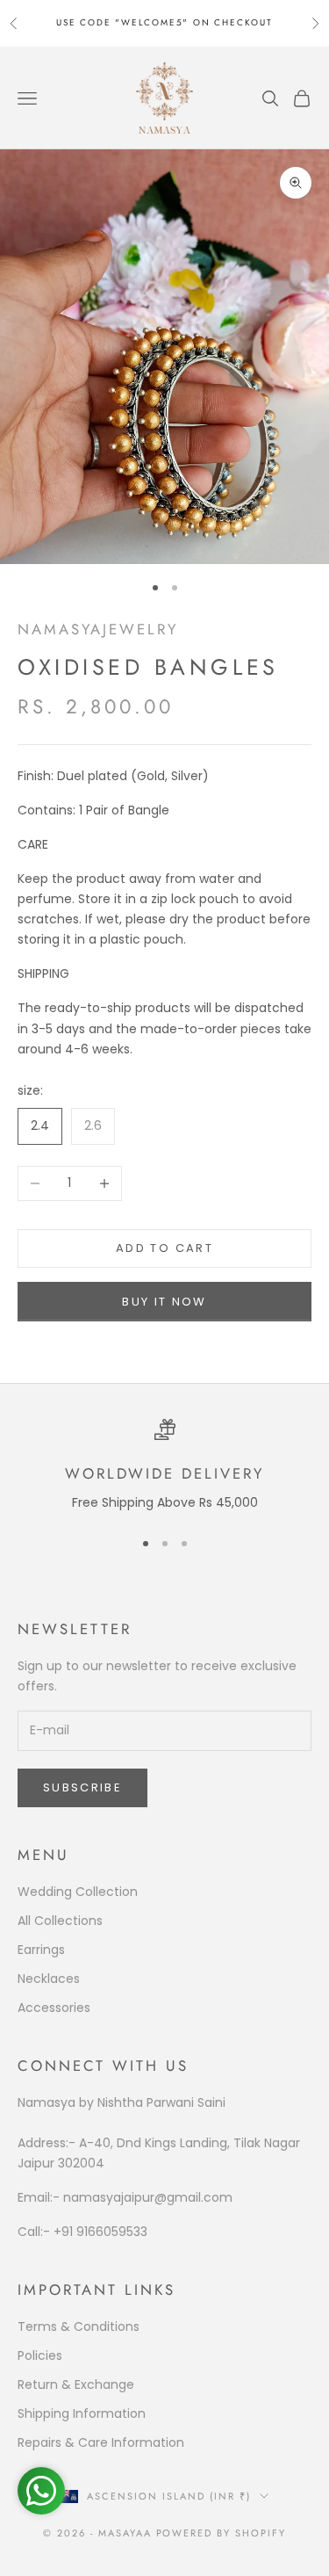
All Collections (60, 1921)
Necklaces (49, 1979)
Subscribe (82, 1787)
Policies (40, 2355)
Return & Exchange (76, 2384)
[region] (164, 1466)
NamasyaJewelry (98, 629)
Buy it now (164, 1302)
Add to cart (164, 1248)
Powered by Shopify (222, 2533)
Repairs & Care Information (101, 2442)
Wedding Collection (78, 1892)
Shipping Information (82, 2413)
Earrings (41, 1950)
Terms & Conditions (79, 2326)
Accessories (54, 2008)
